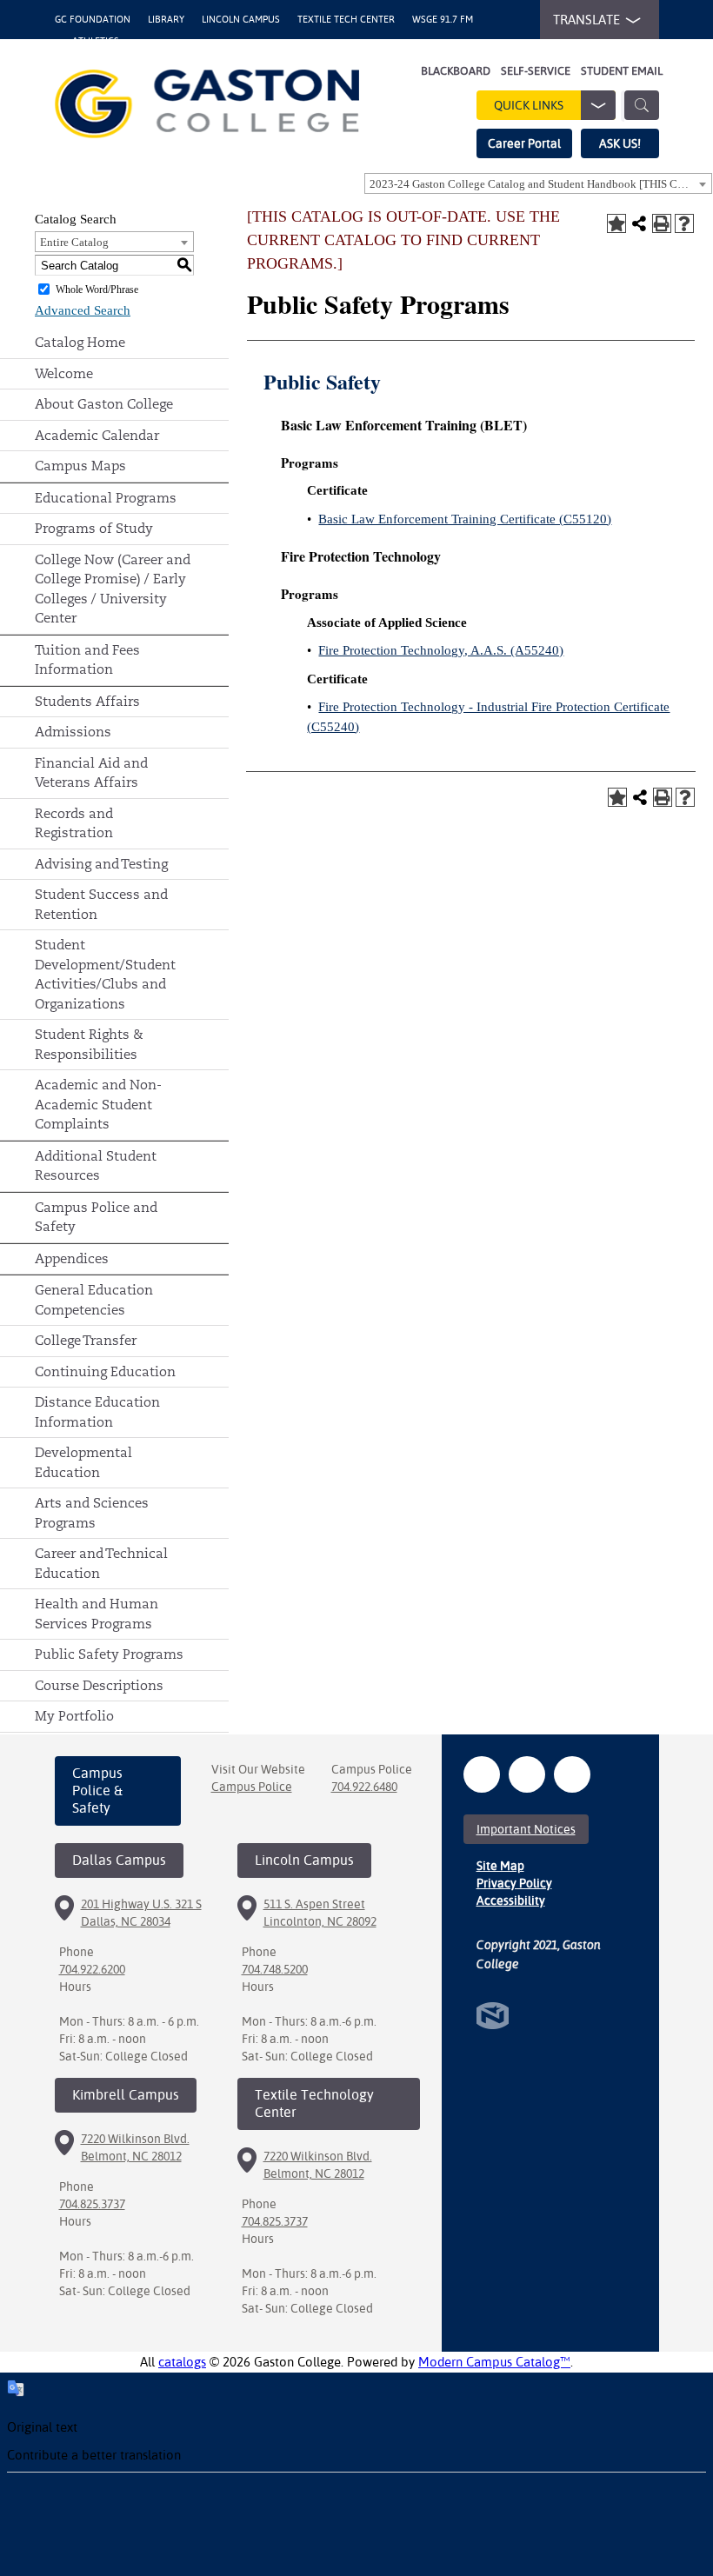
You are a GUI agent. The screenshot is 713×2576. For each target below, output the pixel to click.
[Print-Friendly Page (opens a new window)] (662, 223)
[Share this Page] (639, 223)
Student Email (622, 71)
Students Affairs (87, 701)
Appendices (72, 1258)
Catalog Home (80, 342)
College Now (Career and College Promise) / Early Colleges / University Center (113, 589)
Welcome (64, 373)
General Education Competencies (94, 1300)
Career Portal (524, 143)
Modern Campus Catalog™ (494, 2362)
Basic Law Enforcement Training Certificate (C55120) (465, 519)
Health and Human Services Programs (97, 1614)
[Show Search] (642, 105)
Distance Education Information (97, 1412)
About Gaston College (104, 404)
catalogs (182, 2362)
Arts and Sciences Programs (92, 1513)
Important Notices (526, 1829)
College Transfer (86, 1340)
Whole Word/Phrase (97, 290)
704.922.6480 (364, 1787)
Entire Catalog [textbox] (74, 242)
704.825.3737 (92, 2204)
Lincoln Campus (241, 20)
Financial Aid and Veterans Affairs (91, 773)
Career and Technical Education (101, 1563)
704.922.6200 (92, 1969)
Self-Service (536, 71)
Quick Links (529, 105)
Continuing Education (105, 1371)
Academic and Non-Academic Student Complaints (98, 1104)
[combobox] (538, 183)
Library (166, 20)
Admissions (73, 732)
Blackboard (456, 71)
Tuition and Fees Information (87, 660)
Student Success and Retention (101, 904)
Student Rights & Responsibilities (89, 1044)
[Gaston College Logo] (207, 104)
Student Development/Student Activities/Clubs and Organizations (105, 974)
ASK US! (620, 143)
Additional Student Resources (96, 1166)
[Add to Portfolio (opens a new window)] (616, 223)
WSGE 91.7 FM (443, 20)
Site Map (500, 1866)
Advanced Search (83, 310)
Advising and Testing (101, 864)
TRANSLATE (586, 20)
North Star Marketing (493, 2016)
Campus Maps (80, 466)
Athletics (96, 41)
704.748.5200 (275, 1969)
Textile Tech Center (346, 20)
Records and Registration (74, 823)
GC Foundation (93, 20)
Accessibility (511, 1900)
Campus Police (252, 1787)
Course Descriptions (99, 1685)
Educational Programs (106, 498)
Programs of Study (94, 528)
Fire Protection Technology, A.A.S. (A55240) (441, 650)
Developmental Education (83, 1462)
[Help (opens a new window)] (684, 223)
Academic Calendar (97, 435)
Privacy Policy (514, 1883)
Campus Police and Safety (96, 1217)
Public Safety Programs (109, 1654)
